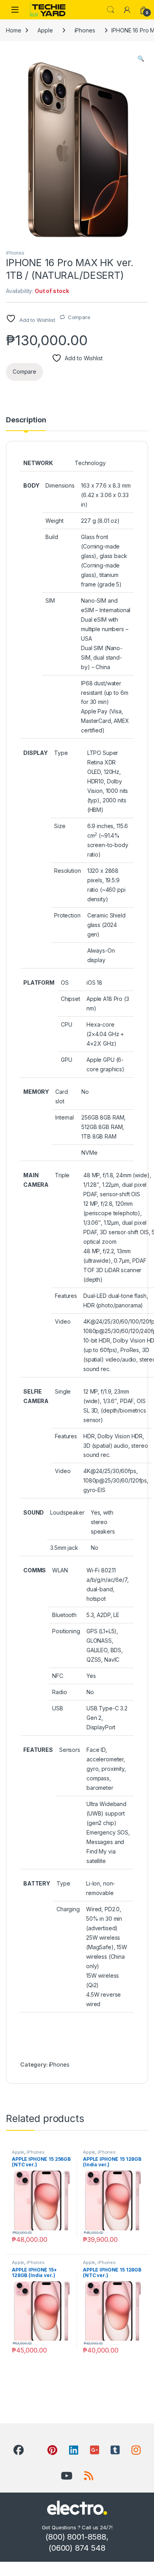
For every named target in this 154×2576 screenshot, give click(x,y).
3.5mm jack (64, 1548)
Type (61, 753)
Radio (59, 1692)
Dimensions (60, 485)
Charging (68, 1909)
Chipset (70, 999)
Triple (62, 1175)
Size (60, 826)
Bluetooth (64, 1615)
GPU (67, 1060)
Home (13, 30)
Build (52, 537)
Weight (54, 521)
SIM (50, 600)
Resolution (68, 871)
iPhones (85, 30)
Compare (79, 317)
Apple (45, 30)
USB (58, 1708)
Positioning (66, 1631)
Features (66, 1296)
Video (63, 1321)
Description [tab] (26, 420)
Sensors (70, 1750)
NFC (58, 1676)
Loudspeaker (67, 1512)
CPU (67, 1024)
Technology (90, 463)
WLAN (60, 1570)
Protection (67, 915)
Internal (65, 1117)
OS (65, 983)
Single (63, 1391)
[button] (141, 59)
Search (111, 10)
